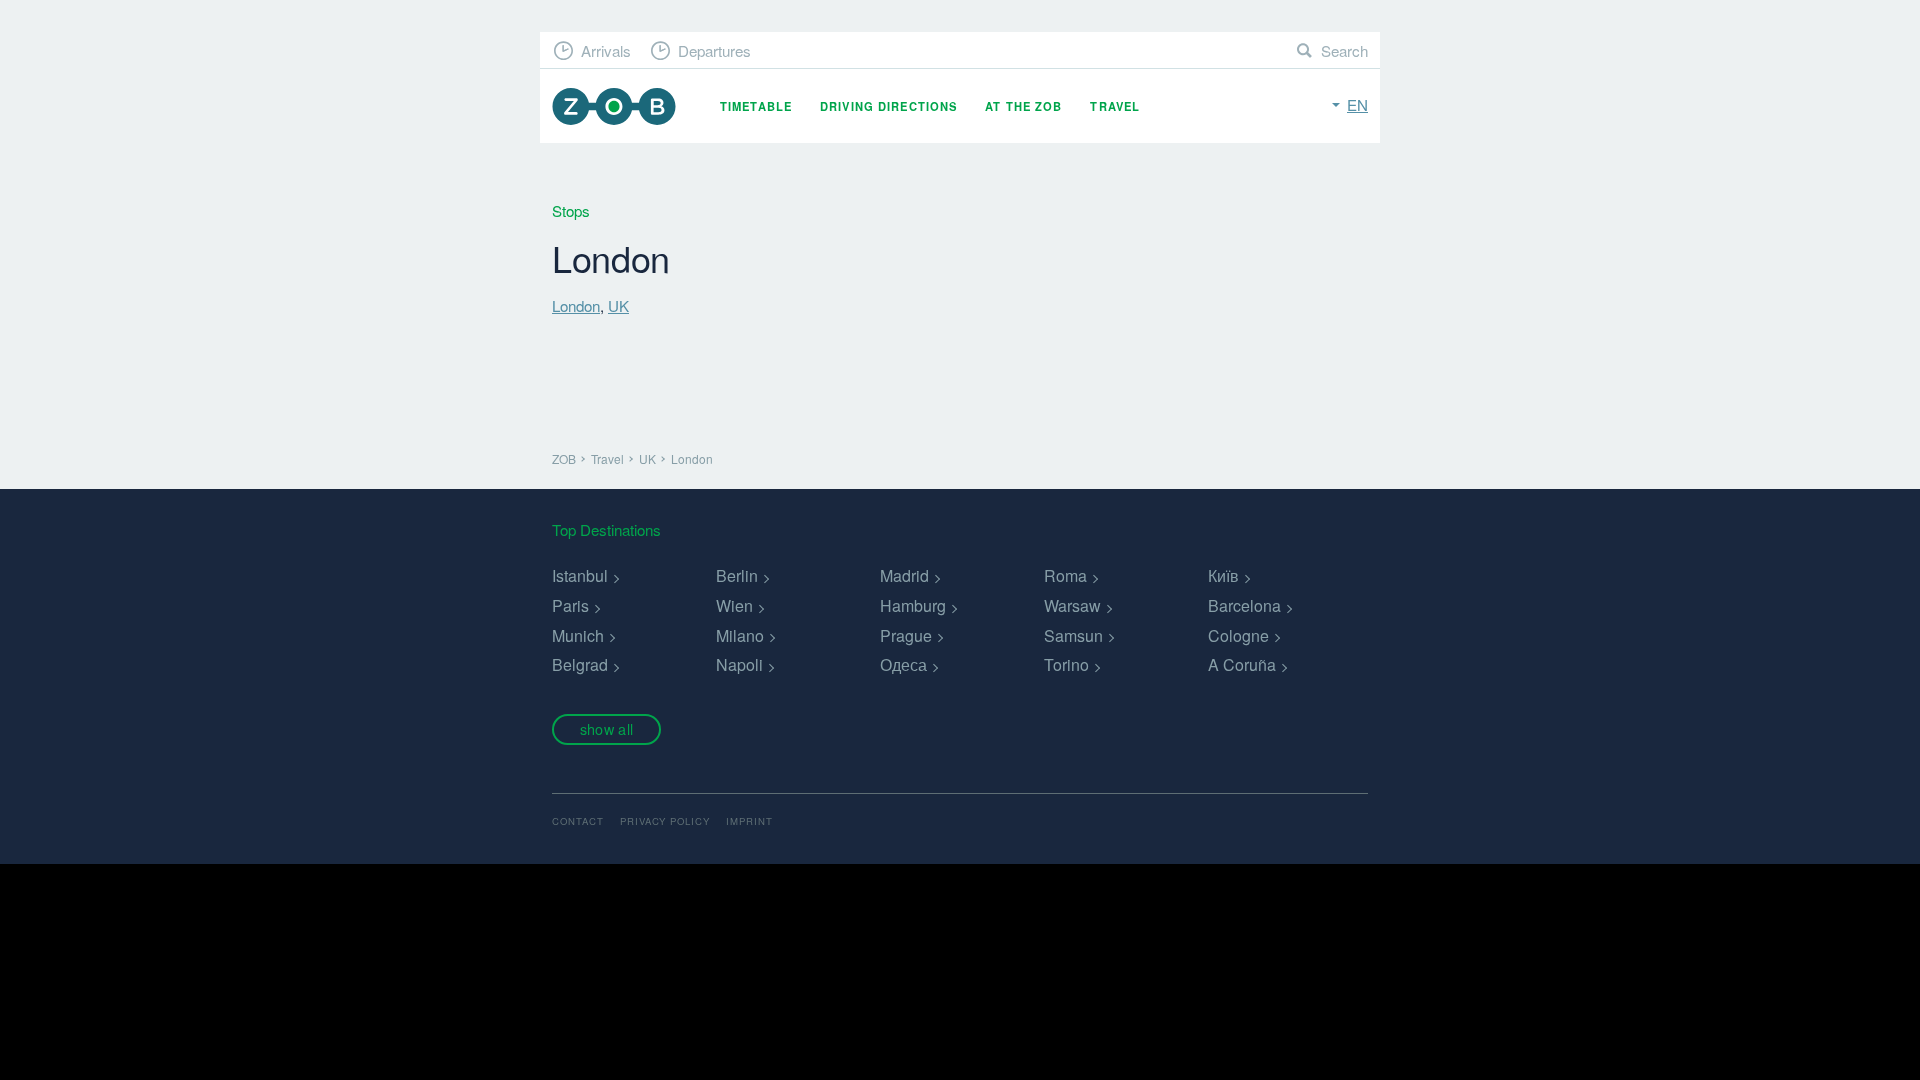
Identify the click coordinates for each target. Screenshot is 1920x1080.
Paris (570, 605)
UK (618, 305)
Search (1344, 50)
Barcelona (1244, 605)
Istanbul (580, 575)
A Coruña (1242, 664)
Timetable (756, 106)
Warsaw (1072, 605)
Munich (578, 635)
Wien (734, 605)
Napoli (739, 664)
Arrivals (606, 50)
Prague (906, 635)
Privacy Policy (665, 821)
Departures (714, 50)
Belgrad (580, 664)
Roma (1065, 575)
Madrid (904, 575)
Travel (1115, 106)
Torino (1066, 664)
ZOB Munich (614, 106)
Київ (1223, 575)
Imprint (749, 821)
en (1357, 104)
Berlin (737, 575)
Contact (578, 821)
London (576, 305)
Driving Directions (888, 106)
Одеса (903, 664)
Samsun (1073, 635)
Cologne (1238, 635)
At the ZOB (1023, 106)
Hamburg (913, 605)
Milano (740, 635)
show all (606, 728)
